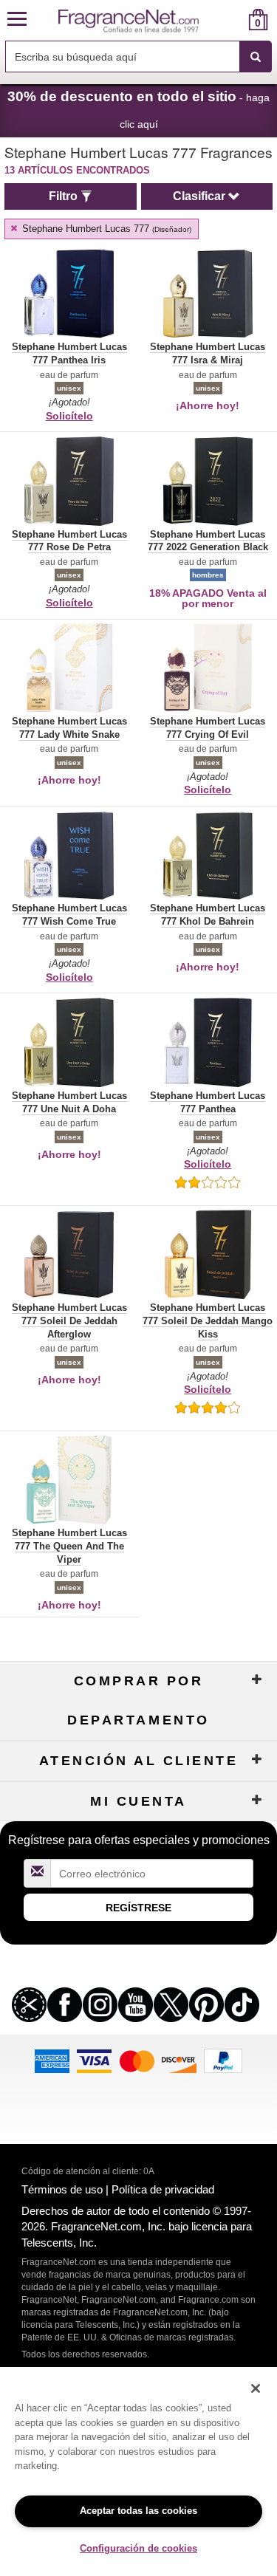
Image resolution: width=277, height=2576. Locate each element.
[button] (17, 20)
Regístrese (138, 1908)
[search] (235, 20)
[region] (138, 2471)
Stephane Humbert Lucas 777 (105, 229)
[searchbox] (122, 56)
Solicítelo (69, 416)
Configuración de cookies (138, 2548)
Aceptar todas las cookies (138, 2511)
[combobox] (138, 57)
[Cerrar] (256, 2388)
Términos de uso (62, 2189)
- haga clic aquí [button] (138, 109)
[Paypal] (223, 2060)
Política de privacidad (163, 2189)
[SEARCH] (256, 57)
